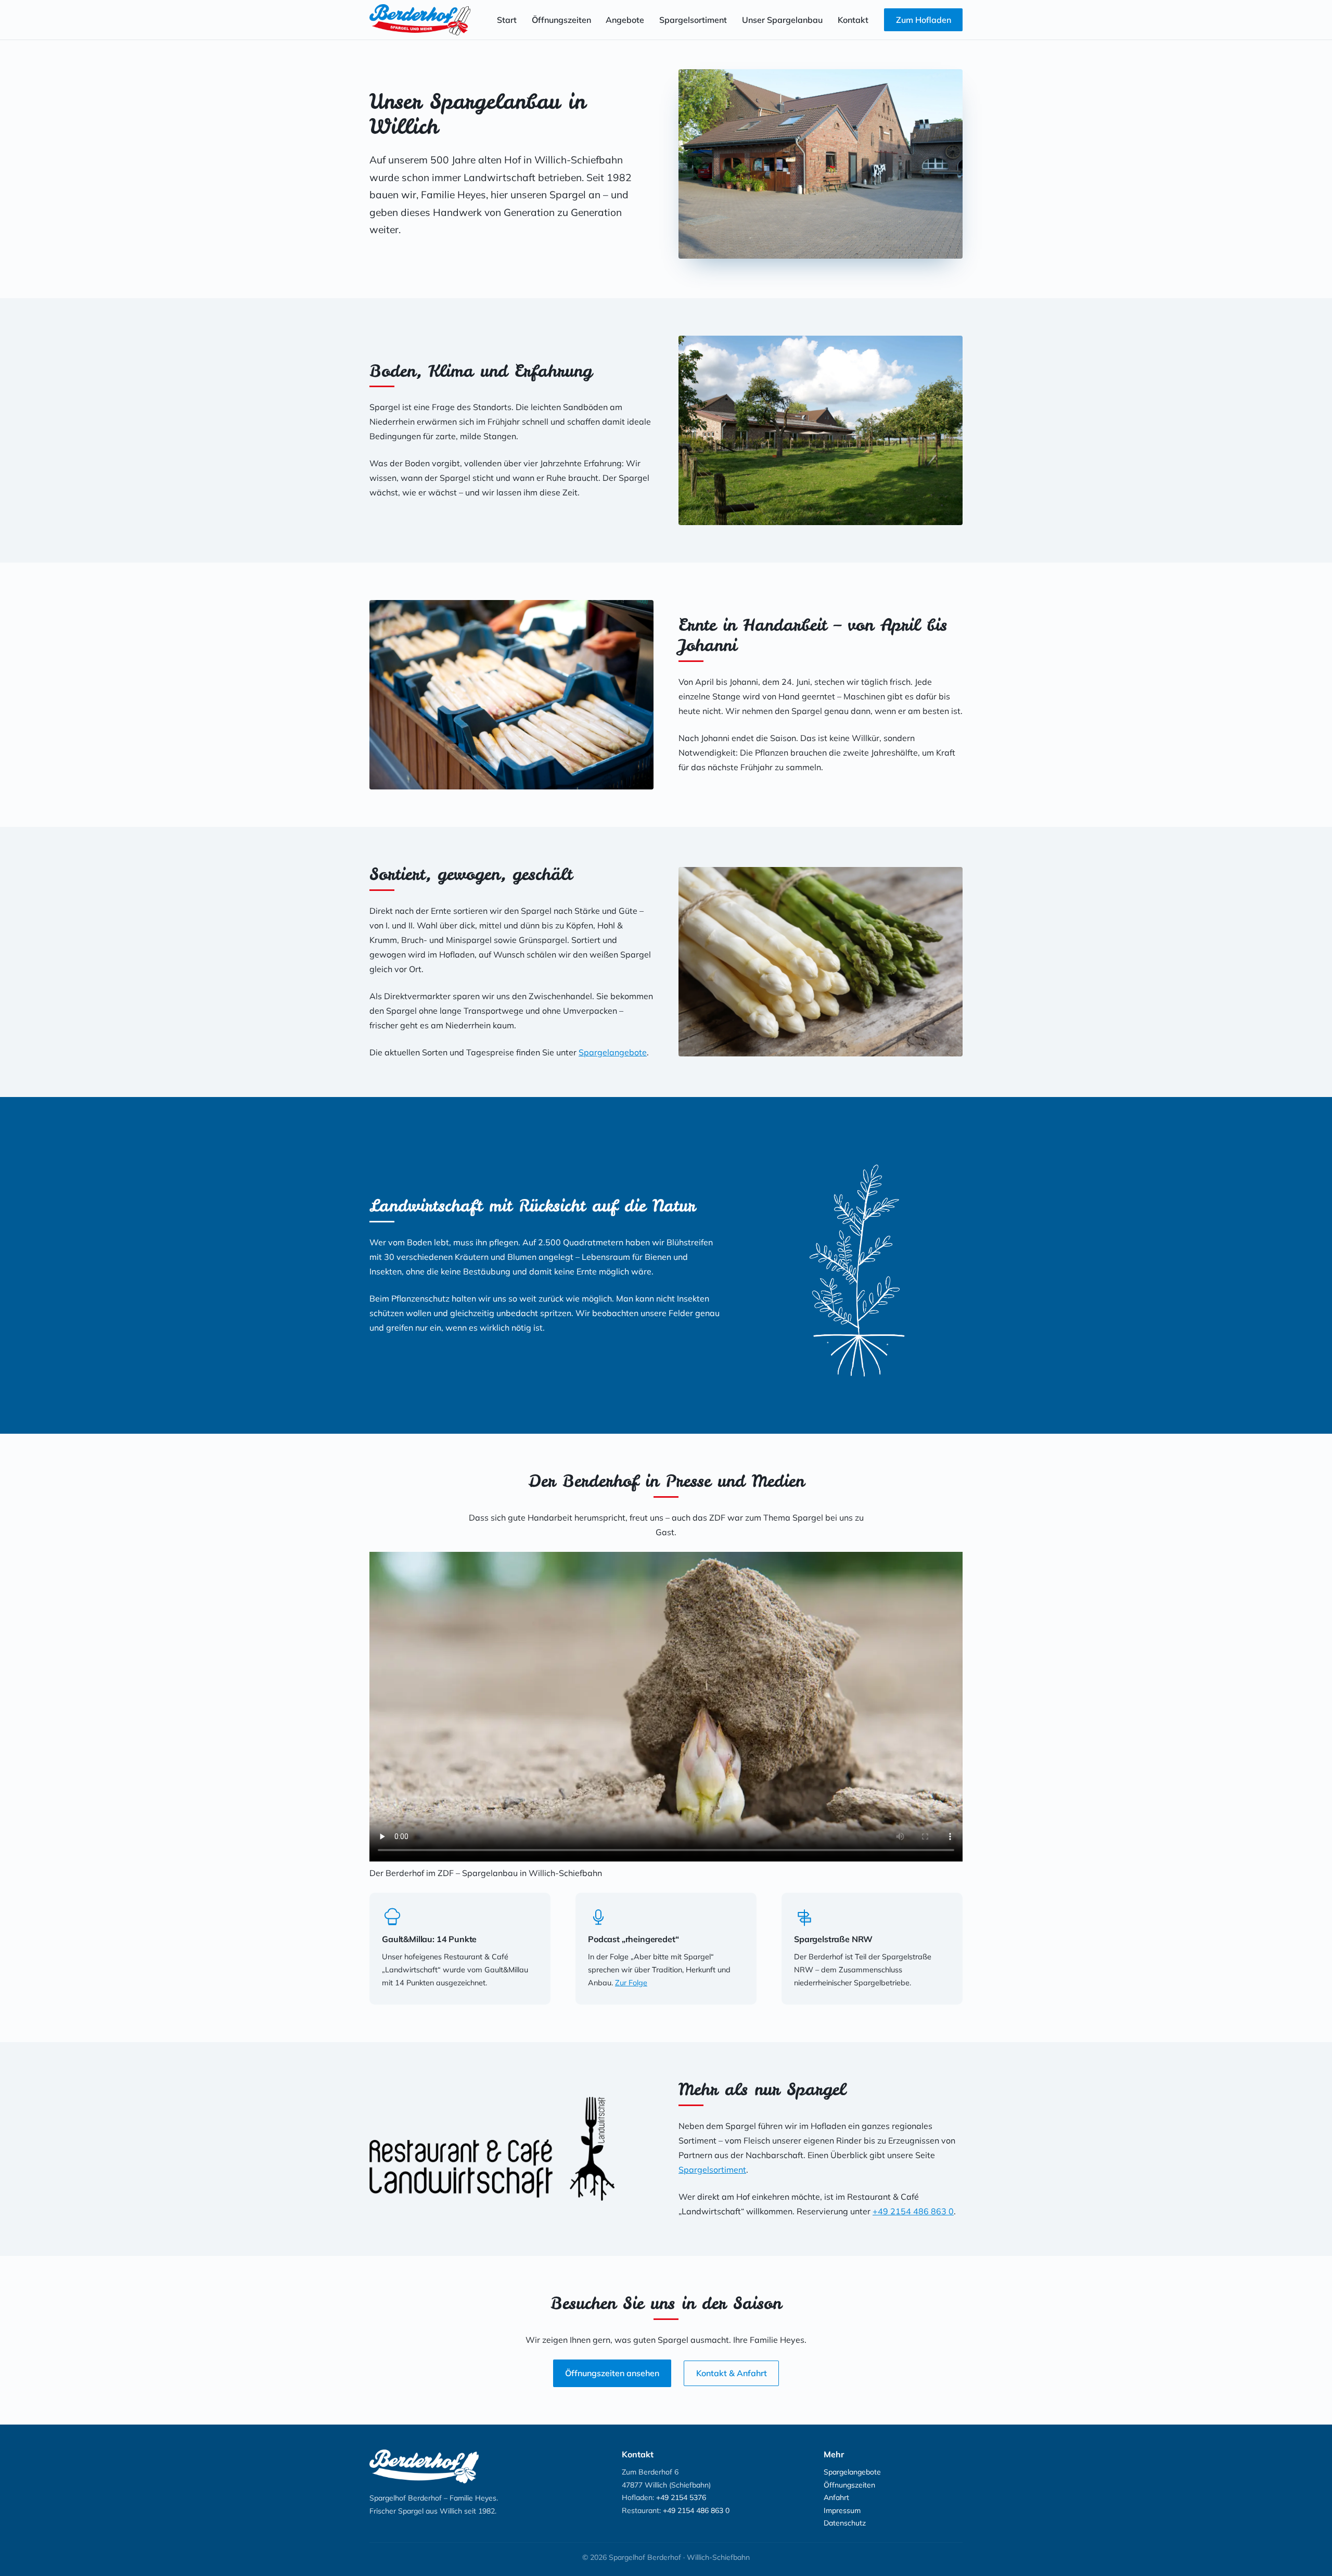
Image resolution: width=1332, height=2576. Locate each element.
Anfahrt (836, 2497)
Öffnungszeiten (561, 20)
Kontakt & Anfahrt (732, 2373)
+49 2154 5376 (681, 2497)
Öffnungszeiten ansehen (612, 2373)
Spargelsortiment (693, 20)
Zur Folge (631, 1983)
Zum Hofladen (924, 20)
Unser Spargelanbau (782, 20)
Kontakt (853, 20)
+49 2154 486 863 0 (913, 2211)
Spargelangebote (613, 1052)
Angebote (625, 20)
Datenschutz (845, 2523)
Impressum (842, 2510)
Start (507, 20)
